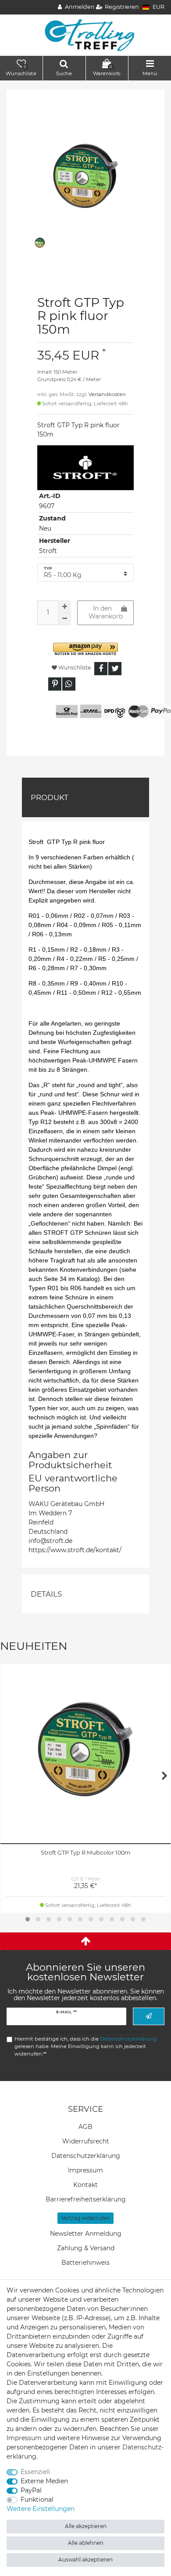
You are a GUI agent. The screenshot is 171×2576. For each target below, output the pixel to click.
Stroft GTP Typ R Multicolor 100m (85, 1853)
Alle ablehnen (86, 2543)
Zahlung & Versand (86, 2248)
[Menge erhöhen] (64, 607)
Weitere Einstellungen (41, 2509)
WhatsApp (69, 684)
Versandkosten (107, 394)
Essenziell (35, 2472)
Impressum (85, 2170)
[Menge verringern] (64, 619)
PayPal (31, 2490)
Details (46, 1594)
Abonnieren (149, 2016)
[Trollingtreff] (86, 35)
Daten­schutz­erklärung (86, 2156)
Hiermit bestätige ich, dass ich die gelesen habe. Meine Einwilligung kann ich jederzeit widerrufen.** (86, 2046)
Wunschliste (74, 668)
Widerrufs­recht (86, 2141)
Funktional (37, 2500)
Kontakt (85, 2185)
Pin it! (55, 684)
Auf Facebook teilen (101, 669)
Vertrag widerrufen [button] (85, 2218)
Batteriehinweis (85, 2263)
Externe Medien (44, 2481)
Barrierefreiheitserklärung (86, 2199)
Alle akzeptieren (86, 2526)
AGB (85, 2127)
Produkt (50, 797)
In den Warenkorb (106, 612)
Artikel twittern (115, 669)
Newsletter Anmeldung (86, 2234)
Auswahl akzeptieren (85, 2560)
